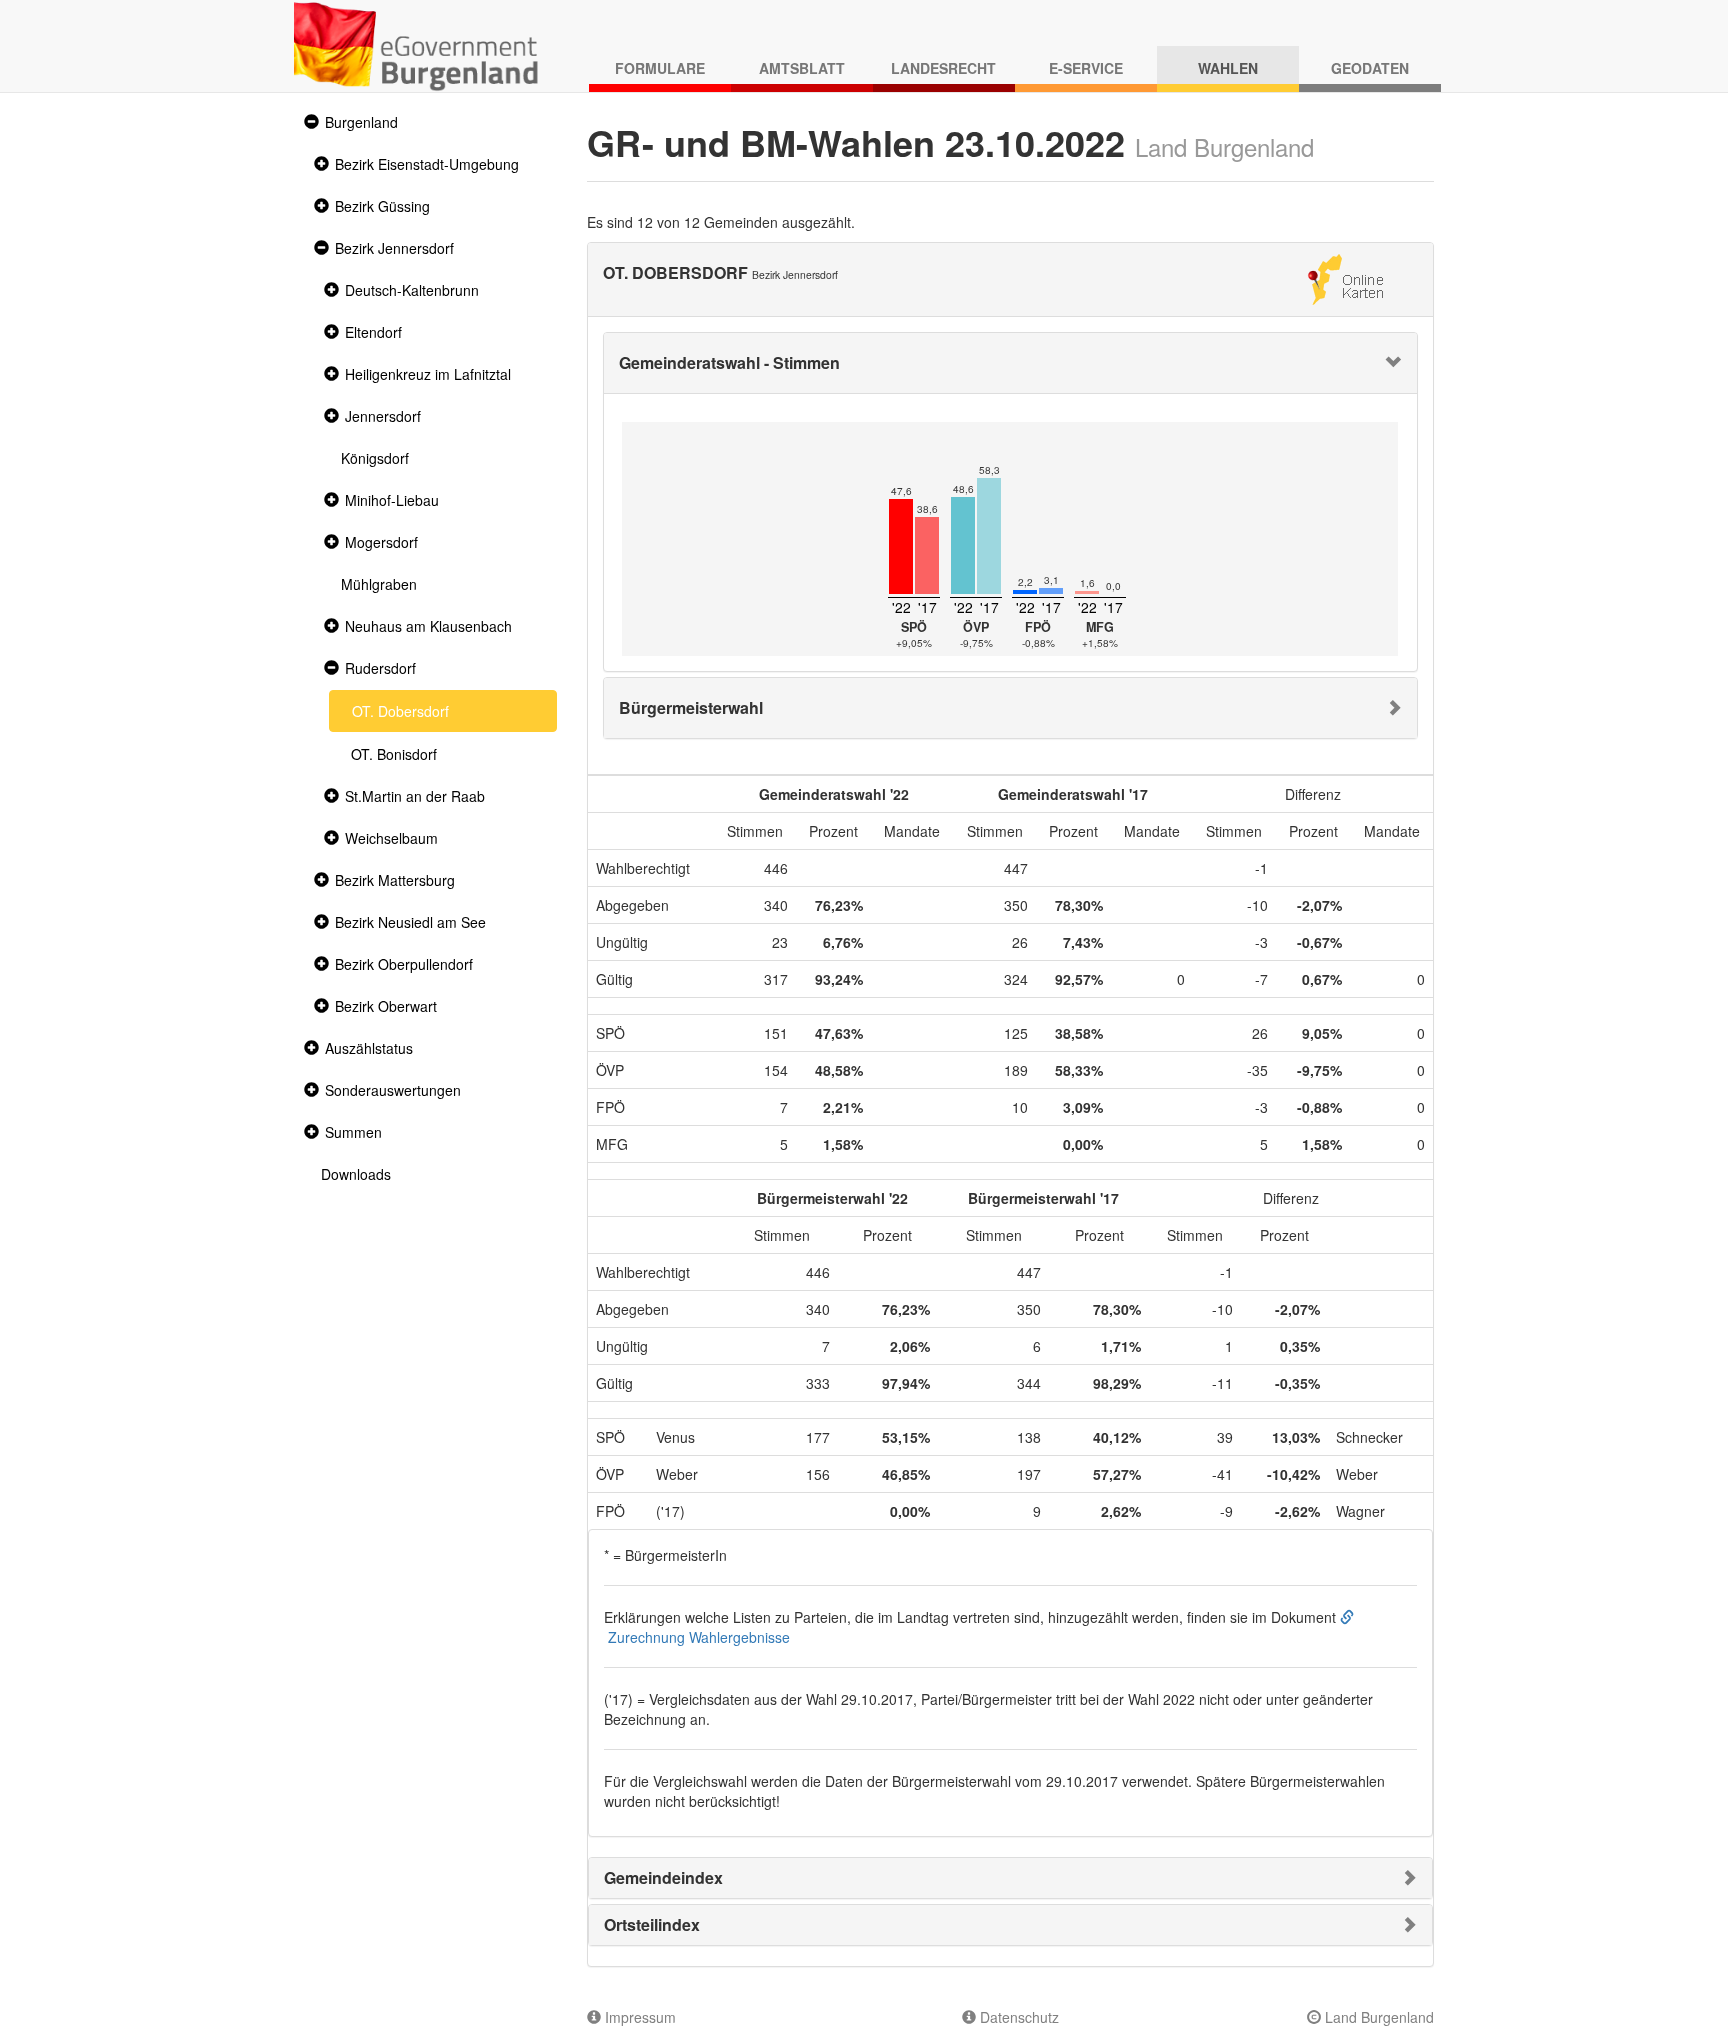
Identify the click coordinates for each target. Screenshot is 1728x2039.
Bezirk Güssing (382, 206)
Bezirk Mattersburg (395, 880)
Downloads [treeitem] (356, 1174)
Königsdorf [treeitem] (375, 458)
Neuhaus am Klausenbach (428, 626)
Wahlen (1228, 68)
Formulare (660, 68)
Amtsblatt (802, 68)
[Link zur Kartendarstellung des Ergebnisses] (1345, 277)
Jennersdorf (383, 416)
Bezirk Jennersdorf (394, 248)
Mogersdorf (381, 542)
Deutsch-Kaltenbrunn (412, 290)
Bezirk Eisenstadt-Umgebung (427, 164)
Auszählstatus (369, 1048)
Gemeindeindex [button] (663, 1877)
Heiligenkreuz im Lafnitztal (428, 374)
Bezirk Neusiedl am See (410, 922)
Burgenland (361, 122)
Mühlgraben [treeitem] (379, 584)
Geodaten (1370, 68)
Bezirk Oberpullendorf (404, 964)
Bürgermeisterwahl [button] (691, 707)
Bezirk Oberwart (386, 1006)
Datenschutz (1017, 2017)
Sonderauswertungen (393, 1090)
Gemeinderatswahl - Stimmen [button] (729, 362)
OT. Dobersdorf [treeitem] (400, 711)
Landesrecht (943, 68)
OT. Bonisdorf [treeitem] (394, 754)
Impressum (638, 2017)
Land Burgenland (1377, 2017)
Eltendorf (373, 332)
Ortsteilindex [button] (652, 1924)
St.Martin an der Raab (415, 796)
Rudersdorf (380, 668)
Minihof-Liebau (392, 500)
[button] (309, 122)
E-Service (1086, 68)
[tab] (1011, 363)
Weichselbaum (391, 838)
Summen (353, 1132)
